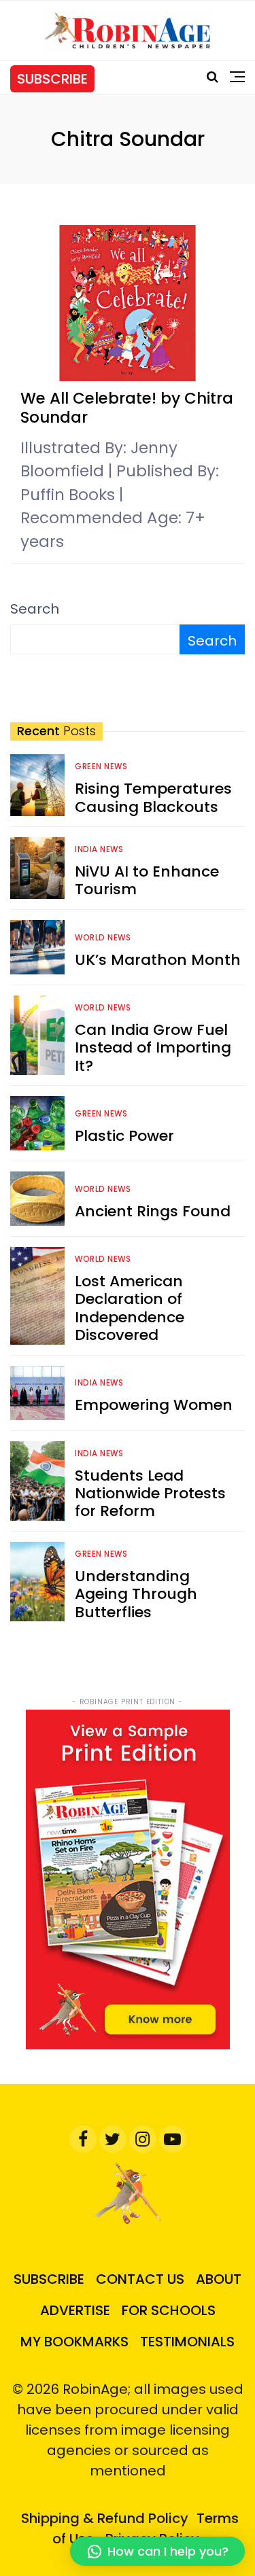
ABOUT (219, 2279)
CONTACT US (140, 2279)
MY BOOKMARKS (74, 2342)
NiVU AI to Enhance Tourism (147, 880)
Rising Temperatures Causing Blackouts (153, 797)
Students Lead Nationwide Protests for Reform (150, 1494)
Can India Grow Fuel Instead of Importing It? (153, 1048)
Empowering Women (154, 1405)
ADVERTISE (75, 2310)
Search (35, 609)
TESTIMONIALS (187, 2342)
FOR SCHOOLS (169, 2310)
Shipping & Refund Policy (105, 2518)
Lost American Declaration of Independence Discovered (130, 1308)
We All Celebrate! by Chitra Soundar (127, 408)
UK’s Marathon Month (158, 960)
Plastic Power (124, 1136)
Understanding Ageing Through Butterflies (136, 1594)
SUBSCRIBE (52, 79)
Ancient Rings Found (153, 1211)
